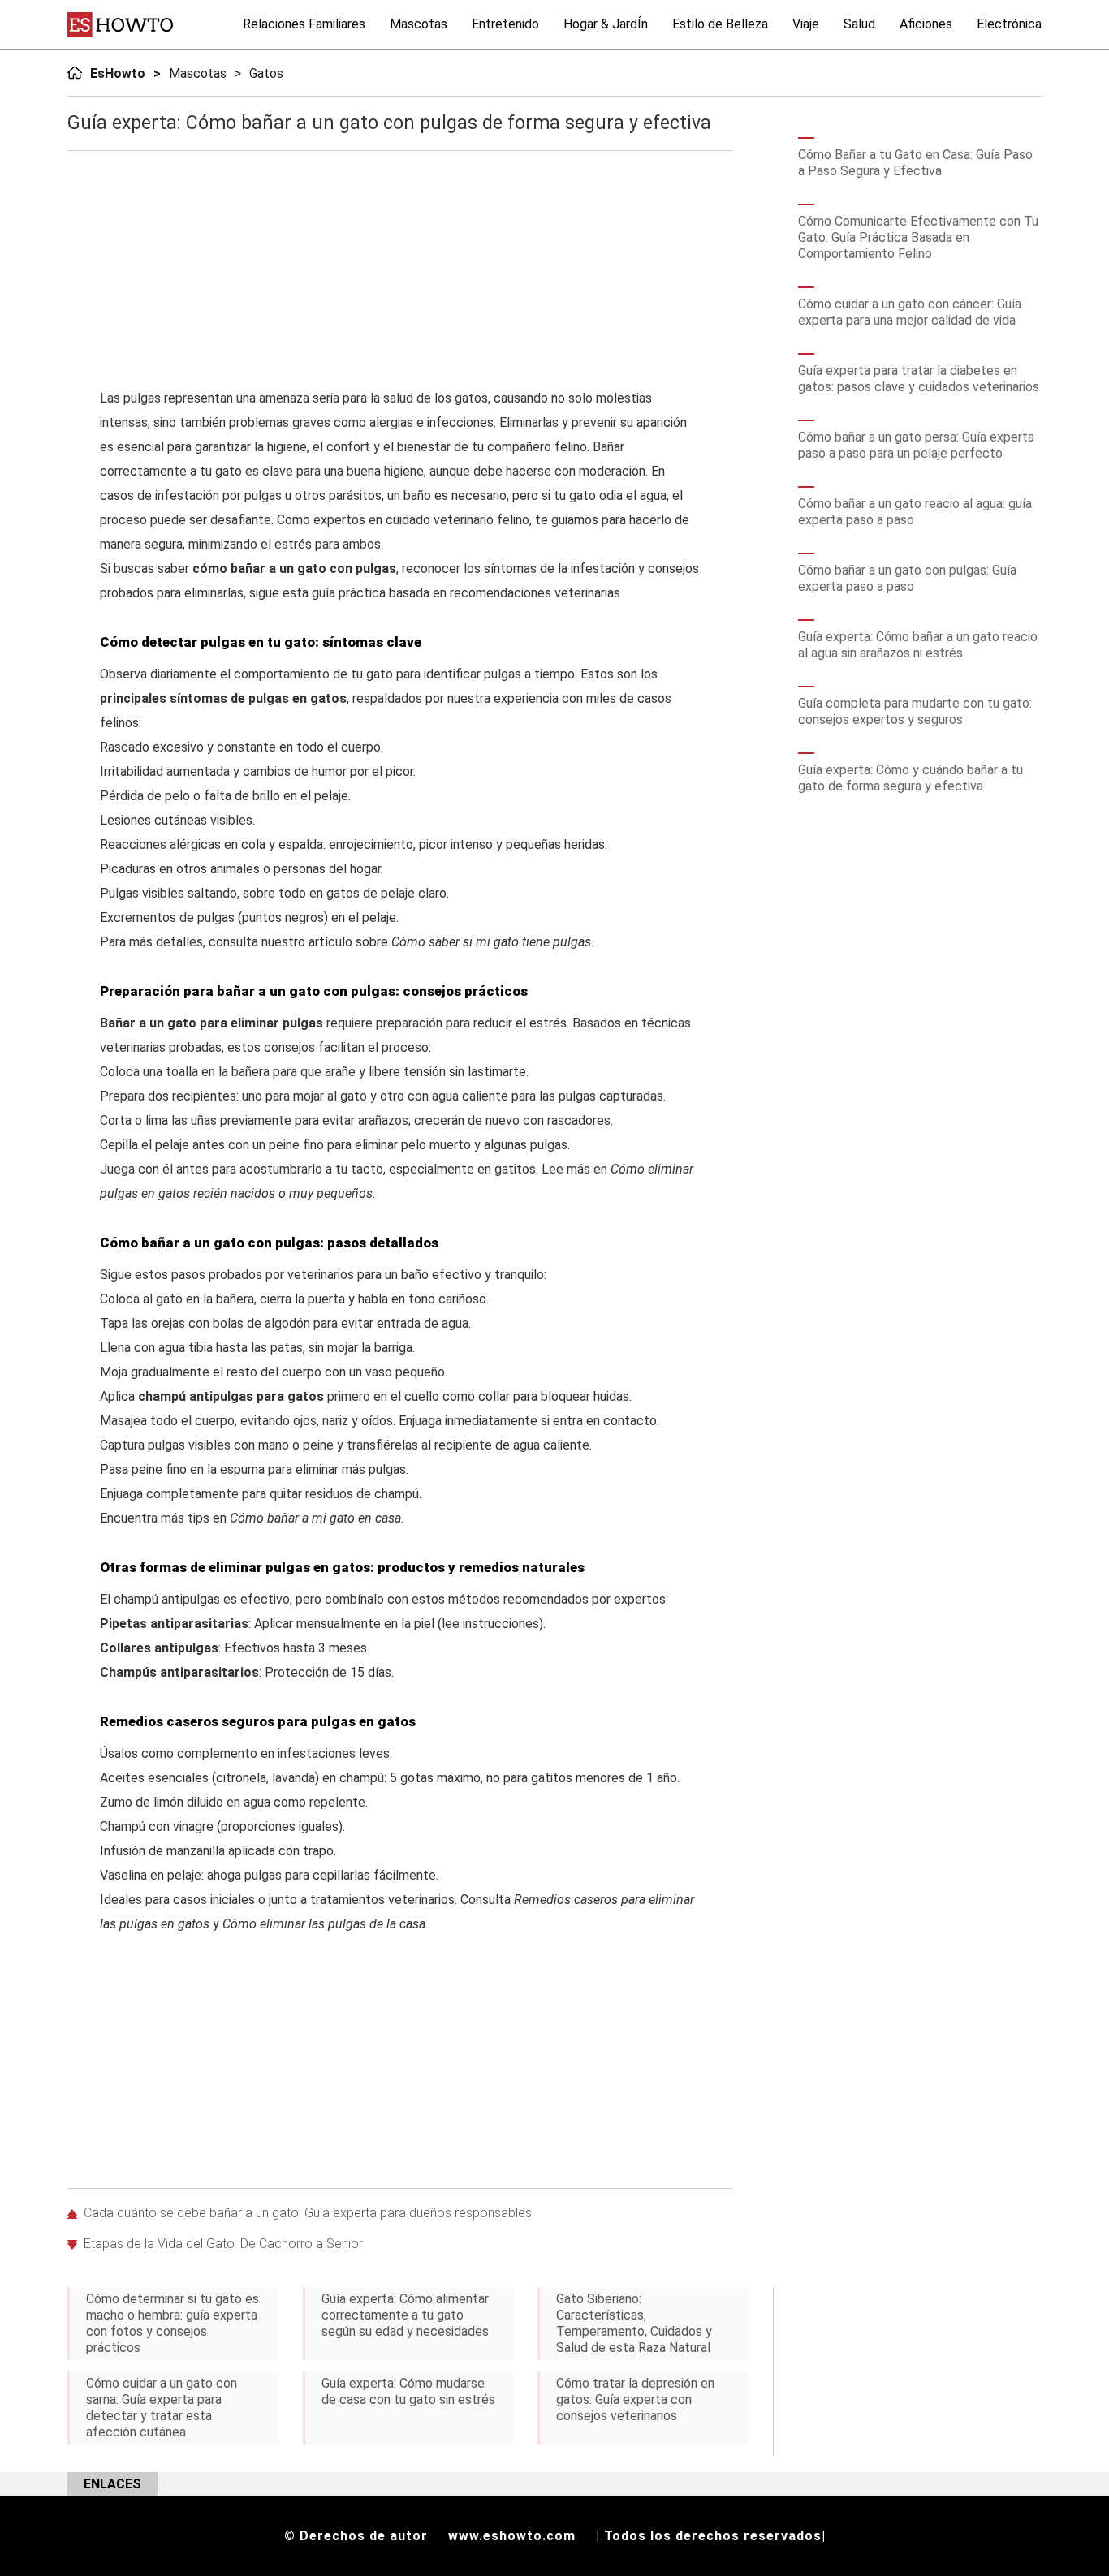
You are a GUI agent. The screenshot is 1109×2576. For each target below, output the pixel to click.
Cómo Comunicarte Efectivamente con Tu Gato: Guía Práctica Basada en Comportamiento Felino (918, 237)
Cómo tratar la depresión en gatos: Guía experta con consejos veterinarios (635, 2399)
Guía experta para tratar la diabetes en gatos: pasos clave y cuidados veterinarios (919, 379)
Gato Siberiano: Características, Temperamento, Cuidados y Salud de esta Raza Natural (634, 2323)
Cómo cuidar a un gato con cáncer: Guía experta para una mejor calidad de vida (910, 312)
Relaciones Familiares (304, 24)
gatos (266, 73)
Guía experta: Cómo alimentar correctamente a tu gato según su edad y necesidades (405, 2315)
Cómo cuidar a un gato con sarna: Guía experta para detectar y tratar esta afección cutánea (162, 2408)
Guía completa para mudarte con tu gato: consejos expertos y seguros (915, 711)
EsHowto (118, 73)
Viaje (806, 24)
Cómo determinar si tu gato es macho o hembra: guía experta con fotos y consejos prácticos (173, 2323)
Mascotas (419, 24)
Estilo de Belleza (720, 24)
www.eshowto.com (512, 2536)
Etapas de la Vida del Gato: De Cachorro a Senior (223, 2244)
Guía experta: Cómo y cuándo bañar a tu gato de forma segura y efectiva (911, 778)
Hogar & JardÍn (606, 24)
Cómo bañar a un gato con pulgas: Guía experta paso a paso (907, 578)
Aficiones (926, 24)
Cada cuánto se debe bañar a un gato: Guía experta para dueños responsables (308, 2213)
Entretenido (505, 24)
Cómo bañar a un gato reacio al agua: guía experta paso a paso (915, 512)
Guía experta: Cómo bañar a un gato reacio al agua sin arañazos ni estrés (918, 645)
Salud (859, 24)
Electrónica (1009, 24)
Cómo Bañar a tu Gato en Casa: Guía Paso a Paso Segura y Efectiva (915, 163)
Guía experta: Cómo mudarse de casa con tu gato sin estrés (408, 2391)
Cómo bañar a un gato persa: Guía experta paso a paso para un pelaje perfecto (916, 445)
